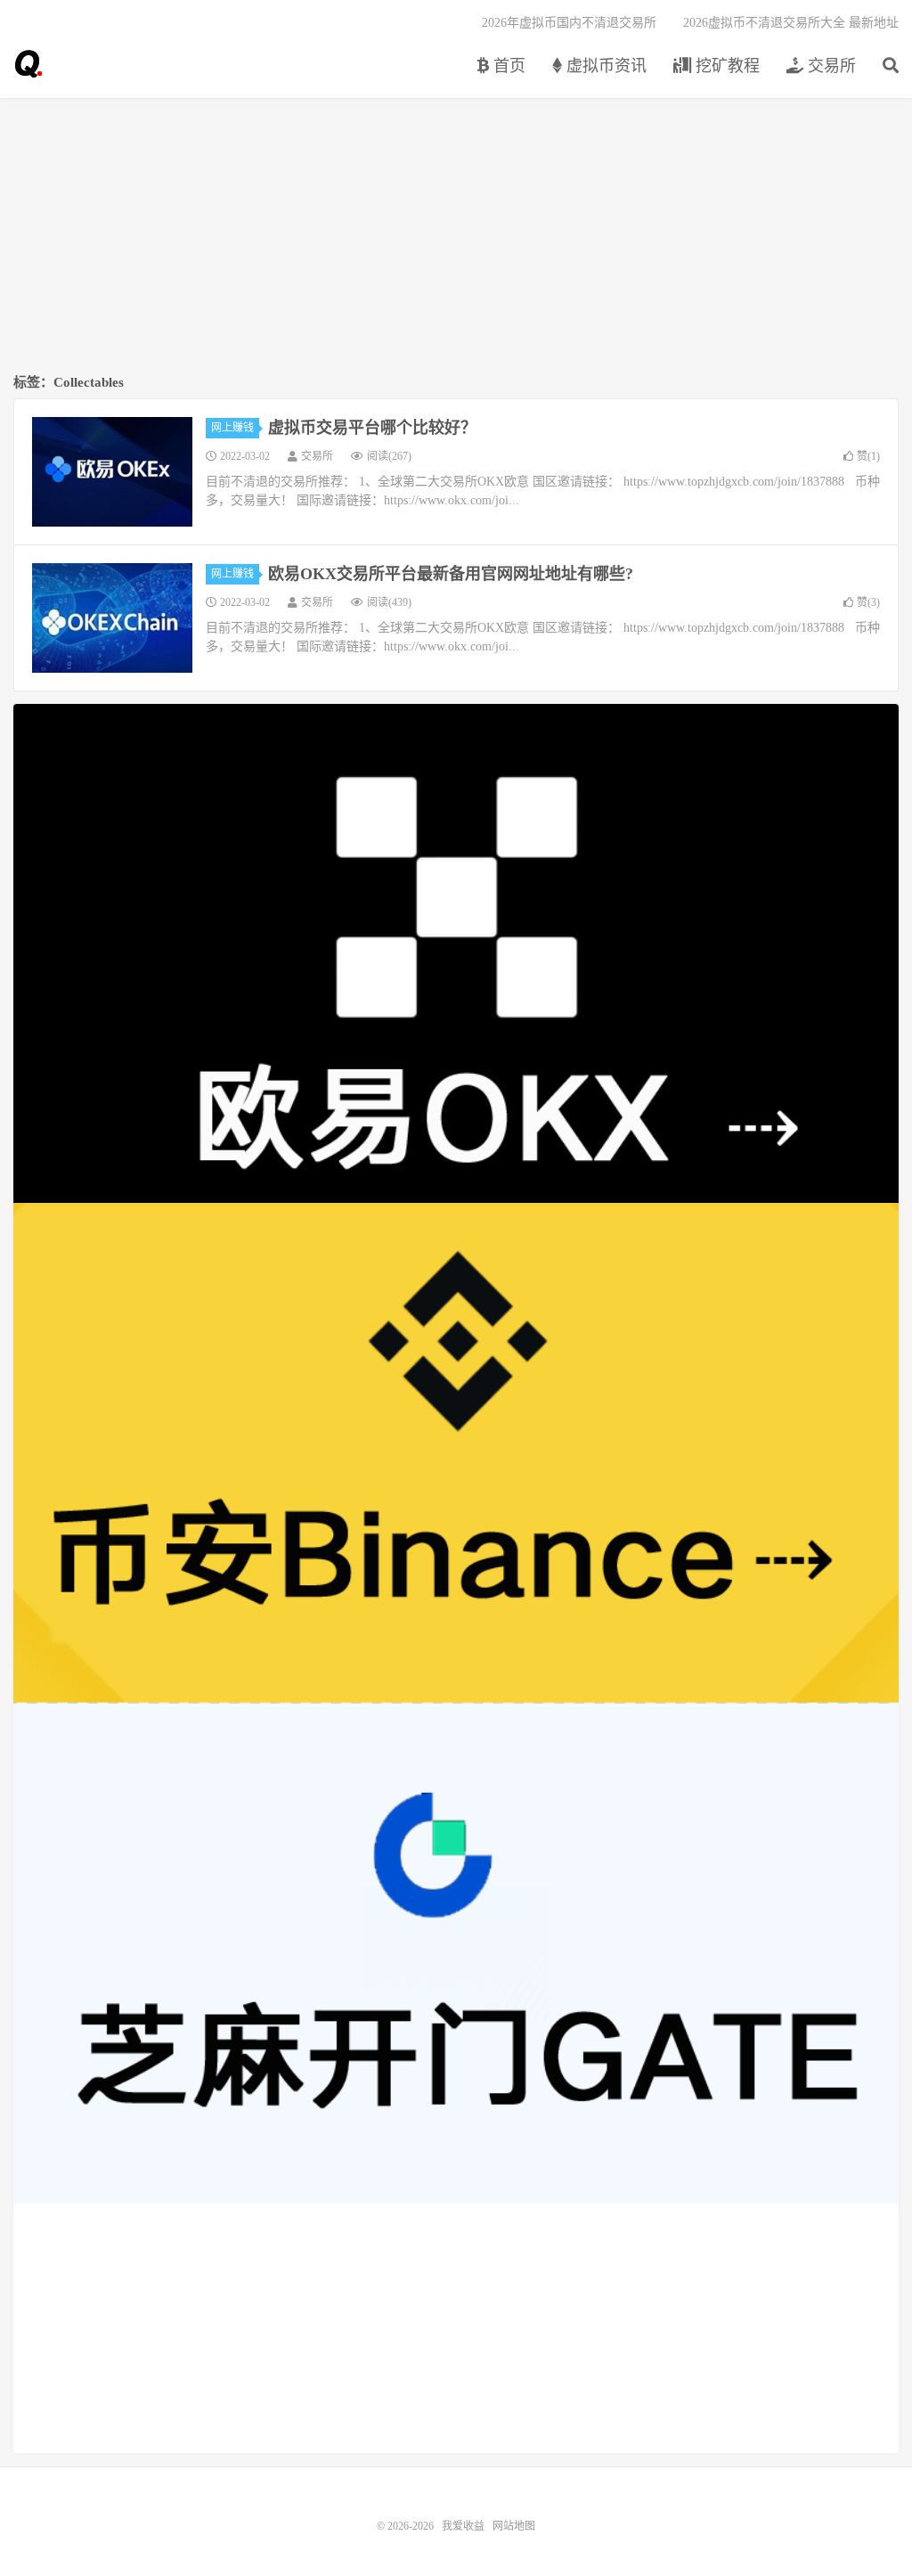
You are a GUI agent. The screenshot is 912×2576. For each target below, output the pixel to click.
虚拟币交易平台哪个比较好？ (372, 428)
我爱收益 (28, 63)
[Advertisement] (456, 237)
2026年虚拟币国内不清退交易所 (569, 23)
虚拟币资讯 (604, 66)
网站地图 (514, 2526)
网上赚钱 (232, 428)
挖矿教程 (725, 66)
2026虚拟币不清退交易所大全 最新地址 (791, 23)
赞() (868, 456)
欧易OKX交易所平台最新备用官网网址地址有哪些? (451, 574)
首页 (507, 66)
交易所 (830, 66)
